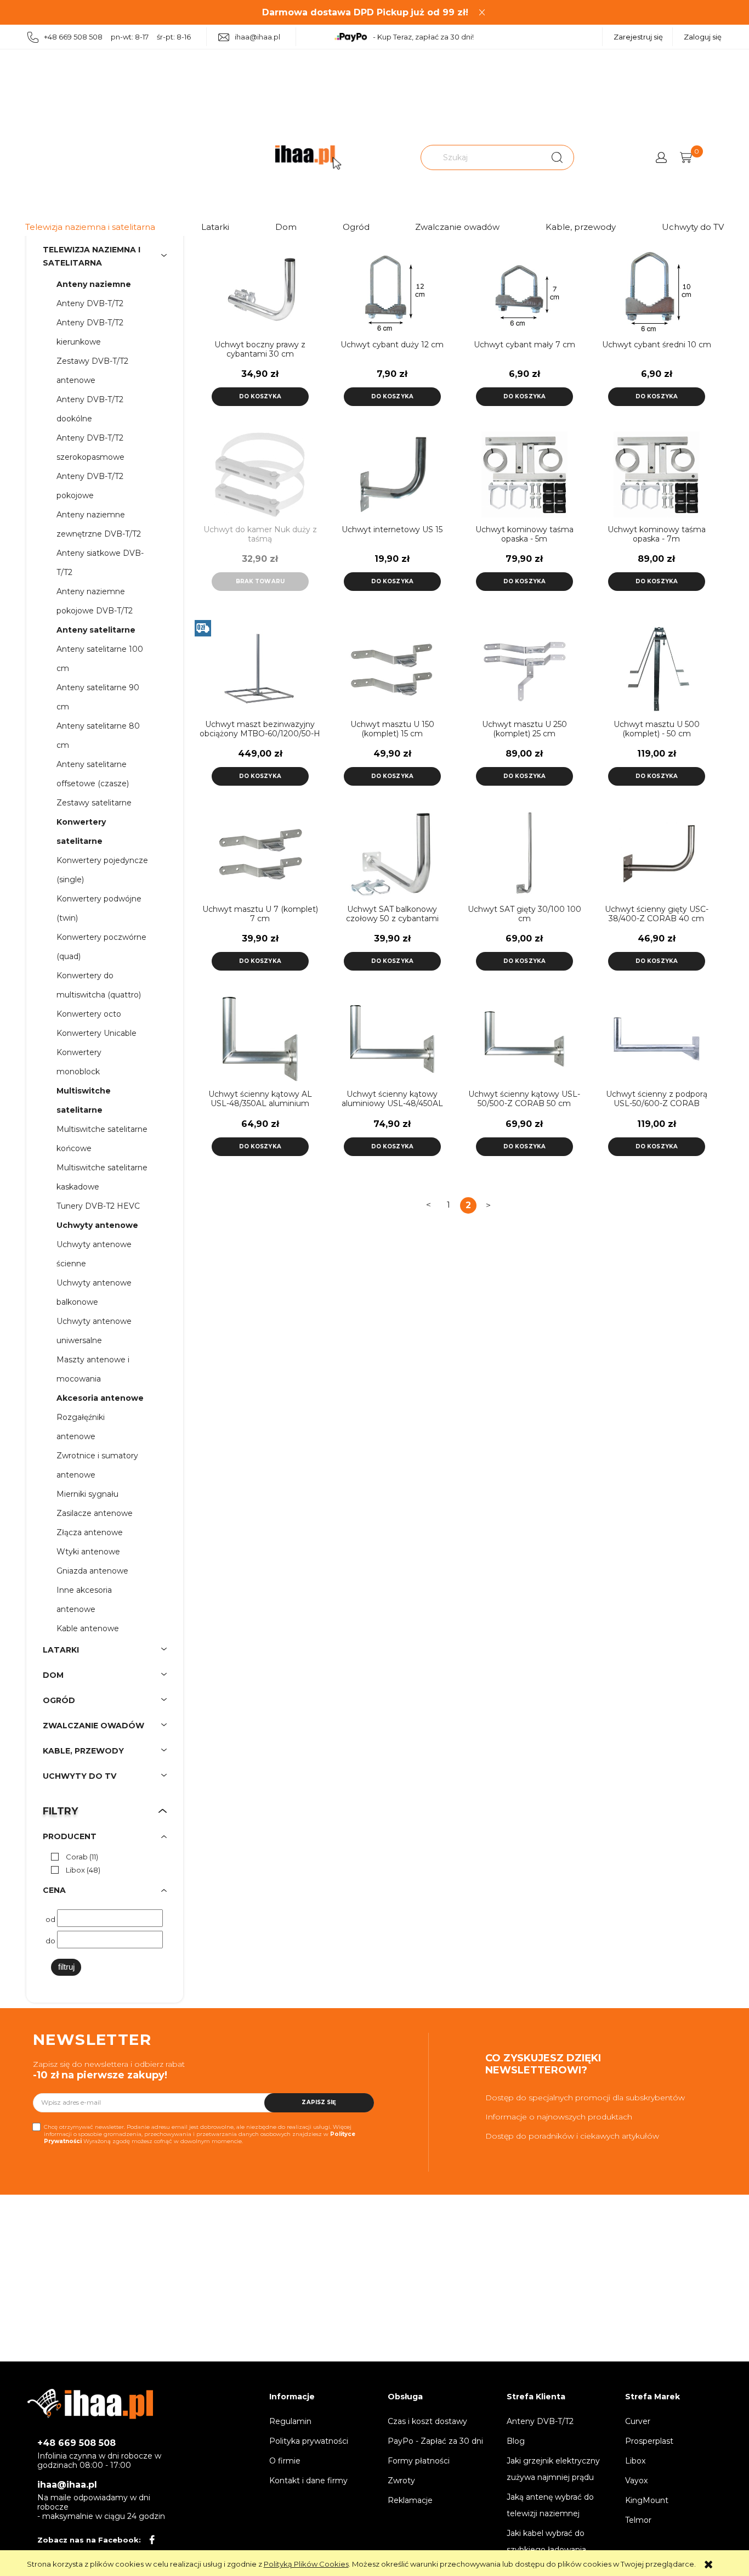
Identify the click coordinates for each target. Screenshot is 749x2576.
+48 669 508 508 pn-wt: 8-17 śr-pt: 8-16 (117, 37)
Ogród (356, 227)
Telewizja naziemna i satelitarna (90, 227)
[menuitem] (99, 284)
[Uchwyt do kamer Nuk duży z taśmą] (260, 474)
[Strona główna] (308, 158)
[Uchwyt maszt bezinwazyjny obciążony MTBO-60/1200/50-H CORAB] (260, 669)
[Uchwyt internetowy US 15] (392, 474)
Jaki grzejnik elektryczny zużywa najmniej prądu (553, 2469)
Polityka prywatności (309, 2441)
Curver (638, 2421)
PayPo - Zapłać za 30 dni (435, 2441)
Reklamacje (410, 2500)
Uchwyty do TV (693, 227)
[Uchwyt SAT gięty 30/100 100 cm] (524, 854)
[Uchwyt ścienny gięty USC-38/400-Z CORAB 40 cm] (657, 854)
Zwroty (401, 2481)
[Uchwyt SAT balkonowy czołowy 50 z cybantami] (392, 854)
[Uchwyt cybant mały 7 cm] (524, 289)
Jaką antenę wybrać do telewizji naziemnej (550, 2505)
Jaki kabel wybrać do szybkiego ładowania (546, 2541)
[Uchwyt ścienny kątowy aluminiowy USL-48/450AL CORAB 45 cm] (392, 1039)
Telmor (638, 2520)
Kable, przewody (581, 227)
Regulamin (290, 2421)
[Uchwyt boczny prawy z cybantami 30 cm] (260, 289)
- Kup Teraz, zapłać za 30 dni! (423, 37)
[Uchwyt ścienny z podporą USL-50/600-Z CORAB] (657, 1039)
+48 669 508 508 (76, 2443)
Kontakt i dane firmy (308, 2481)
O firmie (285, 2461)
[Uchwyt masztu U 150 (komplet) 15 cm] (392, 669)
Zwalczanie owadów (457, 227)
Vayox (636, 2481)
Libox (635, 2461)
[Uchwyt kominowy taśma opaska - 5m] (524, 474)
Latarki (215, 227)
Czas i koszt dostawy (427, 2421)
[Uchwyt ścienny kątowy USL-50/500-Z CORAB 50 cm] (524, 1039)
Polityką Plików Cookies (306, 2564)
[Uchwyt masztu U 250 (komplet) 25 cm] (524, 669)
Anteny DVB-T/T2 (540, 2421)
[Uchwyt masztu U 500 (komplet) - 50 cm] (657, 669)
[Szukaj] (557, 157)
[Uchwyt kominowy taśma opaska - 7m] (657, 474)
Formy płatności (419, 2461)
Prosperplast (649, 2441)
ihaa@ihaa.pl (257, 37)
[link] (72, 1857)
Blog (516, 2441)
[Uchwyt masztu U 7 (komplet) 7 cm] (260, 854)
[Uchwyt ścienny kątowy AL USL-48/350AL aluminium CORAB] (260, 1039)
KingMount (647, 2500)
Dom (286, 227)
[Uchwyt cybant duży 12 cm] (392, 289)
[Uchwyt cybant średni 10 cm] (657, 289)
